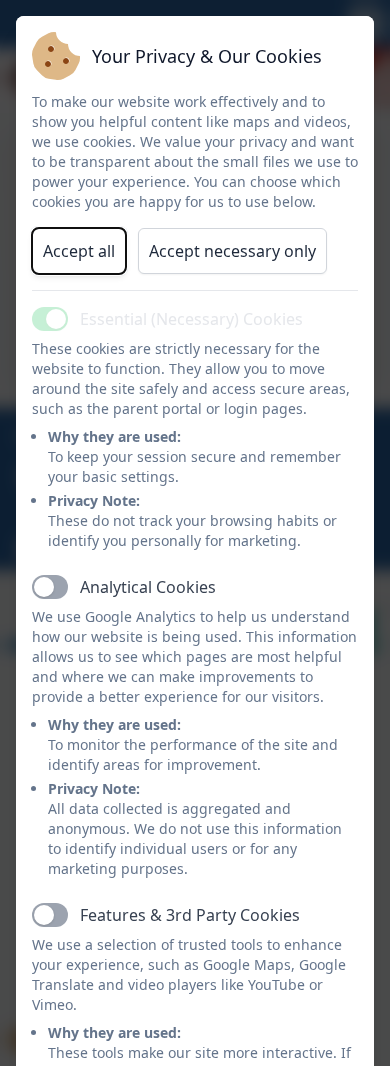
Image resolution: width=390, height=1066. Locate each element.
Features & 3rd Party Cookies (190, 915)
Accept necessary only (232, 251)
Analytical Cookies (148, 587)
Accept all (79, 251)
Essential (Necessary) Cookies (191, 319)
